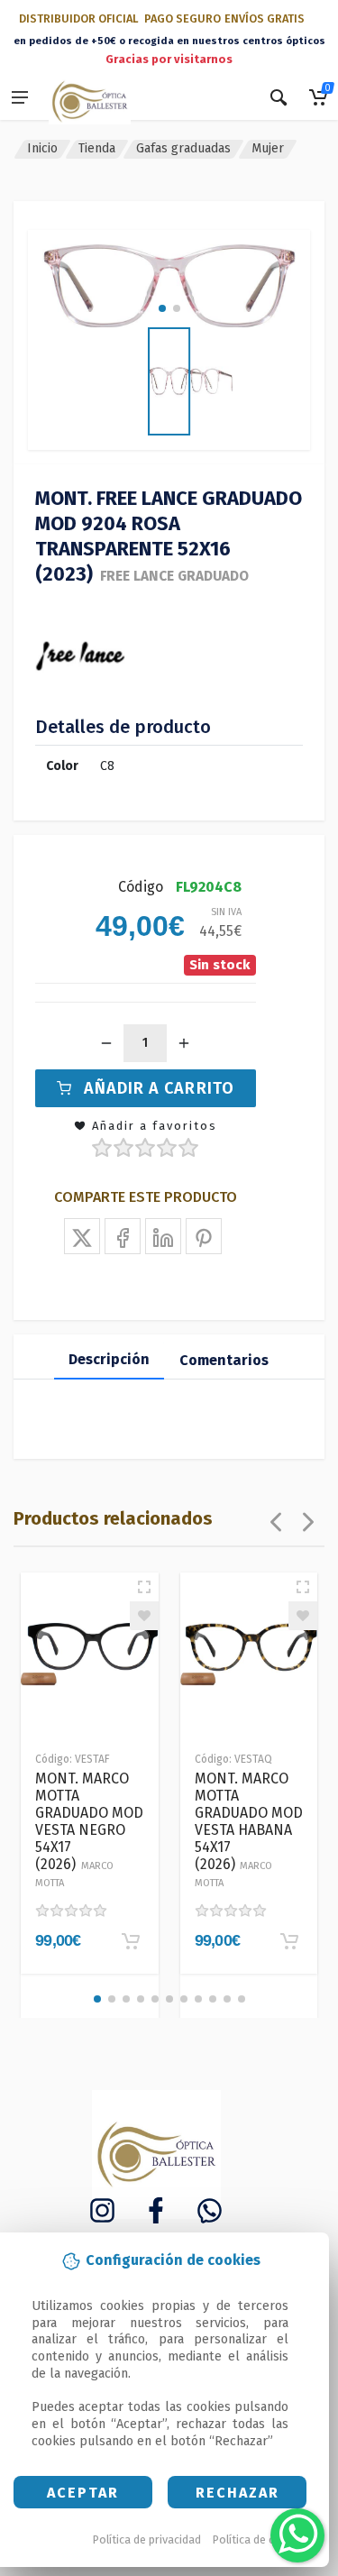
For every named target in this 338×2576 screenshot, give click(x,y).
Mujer (268, 148)
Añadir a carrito (159, 1088)
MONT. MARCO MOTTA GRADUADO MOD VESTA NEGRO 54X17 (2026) (89, 1829)
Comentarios (224, 1360)
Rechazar (238, 2493)
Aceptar (83, 2493)
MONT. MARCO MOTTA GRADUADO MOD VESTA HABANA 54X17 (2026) (249, 1829)
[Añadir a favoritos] (144, 1616)
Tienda (97, 148)
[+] (184, 1043)
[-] (106, 1043)
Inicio (42, 148)
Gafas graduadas (183, 148)
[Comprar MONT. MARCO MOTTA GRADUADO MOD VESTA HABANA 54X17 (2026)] (289, 1941)
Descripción (109, 1359)
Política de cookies (261, 2539)
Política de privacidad (147, 2539)
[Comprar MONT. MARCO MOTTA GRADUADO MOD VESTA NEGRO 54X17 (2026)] (131, 1941)
